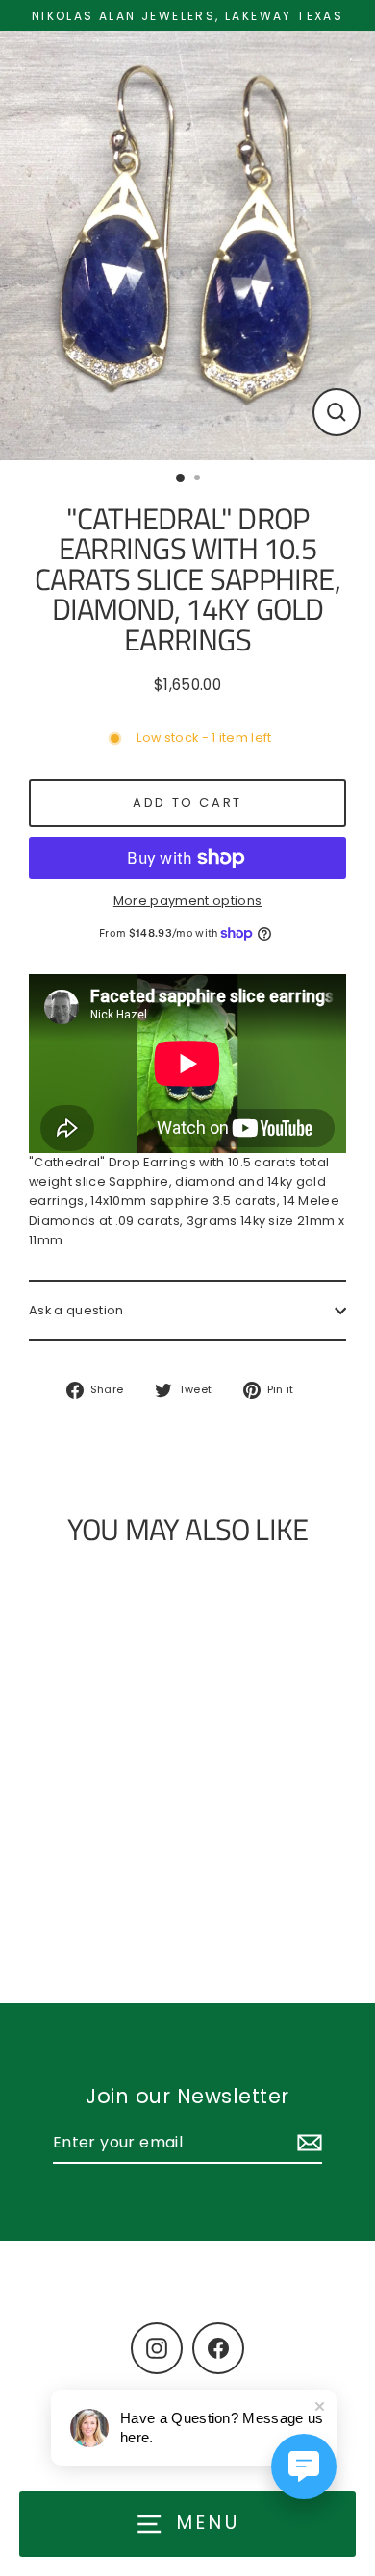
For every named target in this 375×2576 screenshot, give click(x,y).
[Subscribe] (307, 2144)
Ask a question (76, 1310)
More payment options (187, 901)
